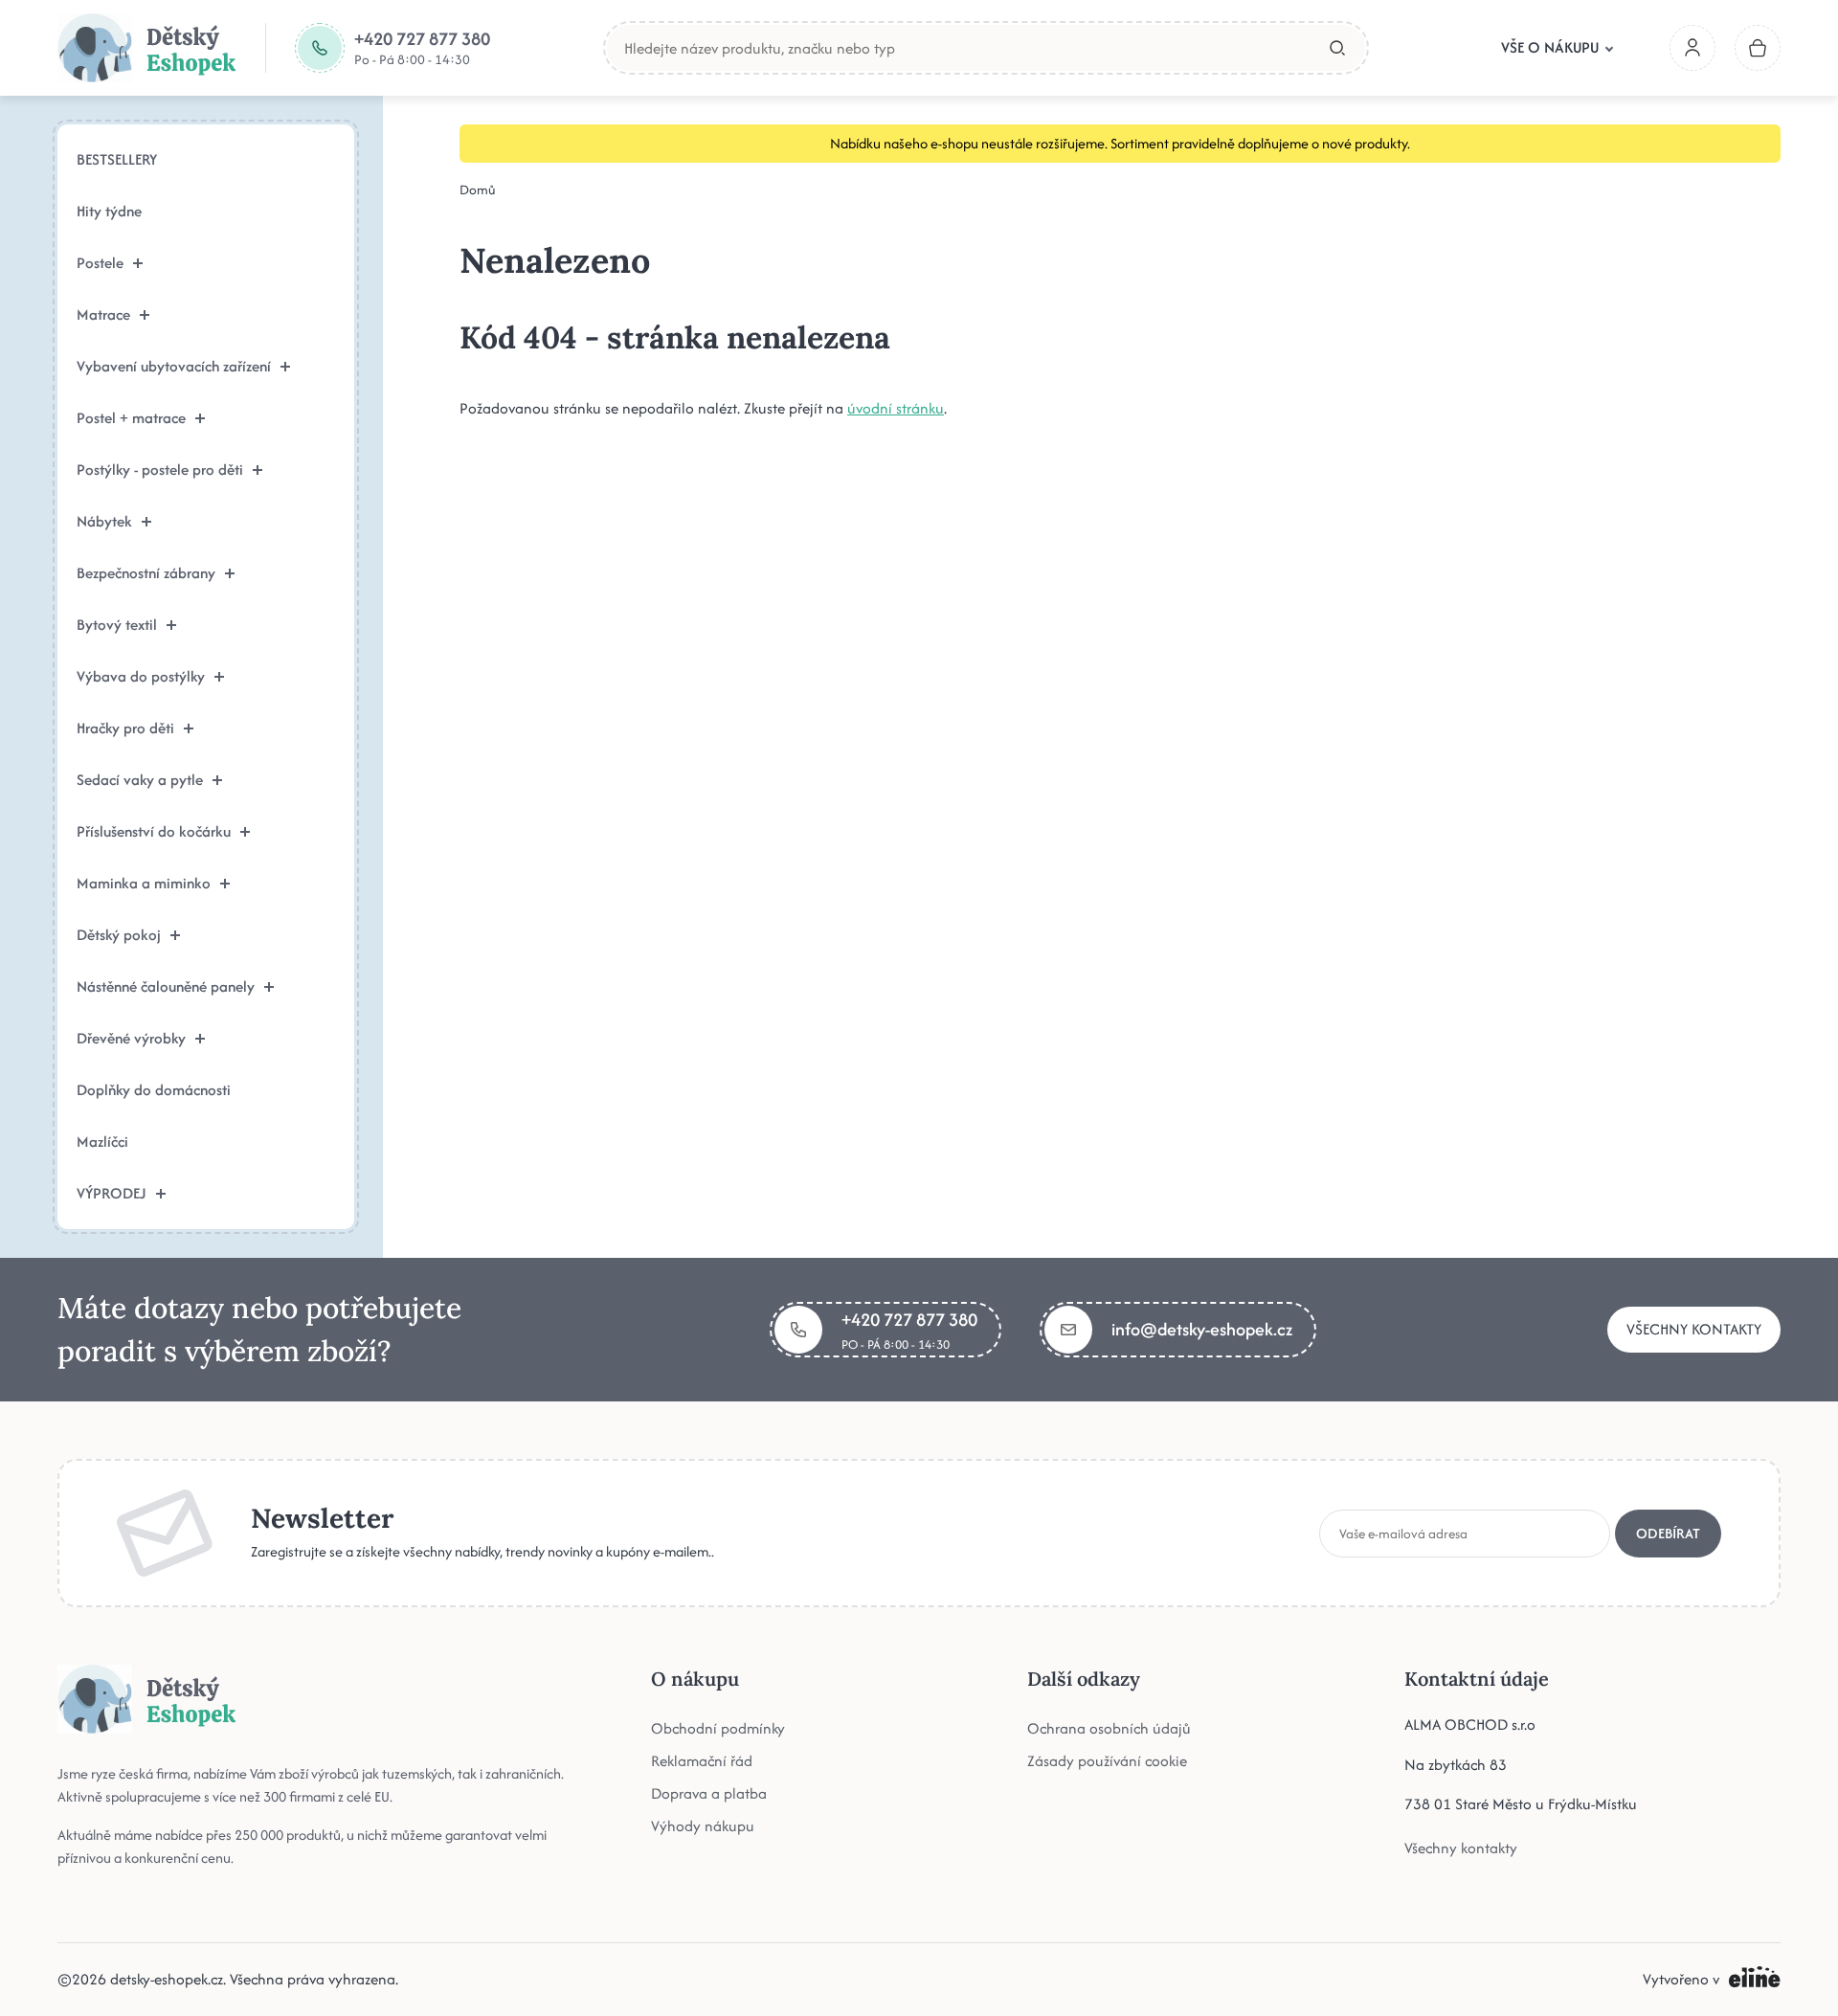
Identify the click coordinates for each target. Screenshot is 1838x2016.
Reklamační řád (702, 1761)
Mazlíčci (102, 1142)
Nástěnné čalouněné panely (166, 986)
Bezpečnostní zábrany (146, 573)
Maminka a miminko (144, 883)
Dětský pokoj (119, 935)
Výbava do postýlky (141, 676)
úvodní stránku (896, 408)
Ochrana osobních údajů (1109, 1728)
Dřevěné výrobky (131, 1038)
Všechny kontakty (1694, 1329)
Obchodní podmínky (718, 1728)
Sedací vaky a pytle (140, 780)
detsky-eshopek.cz (167, 1979)
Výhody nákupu (703, 1826)
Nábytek (104, 521)
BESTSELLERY (117, 159)
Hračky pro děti (125, 728)
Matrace (103, 314)
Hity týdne (109, 211)
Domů (478, 190)
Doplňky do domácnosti (154, 1090)
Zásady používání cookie (1107, 1761)
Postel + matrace (131, 418)
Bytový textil (117, 625)
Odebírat (1668, 1533)
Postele (100, 263)
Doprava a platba (709, 1793)
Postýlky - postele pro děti (160, 470)
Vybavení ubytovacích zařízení (174, 366)
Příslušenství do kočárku (154, 831)
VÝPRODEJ (112, 1193)
